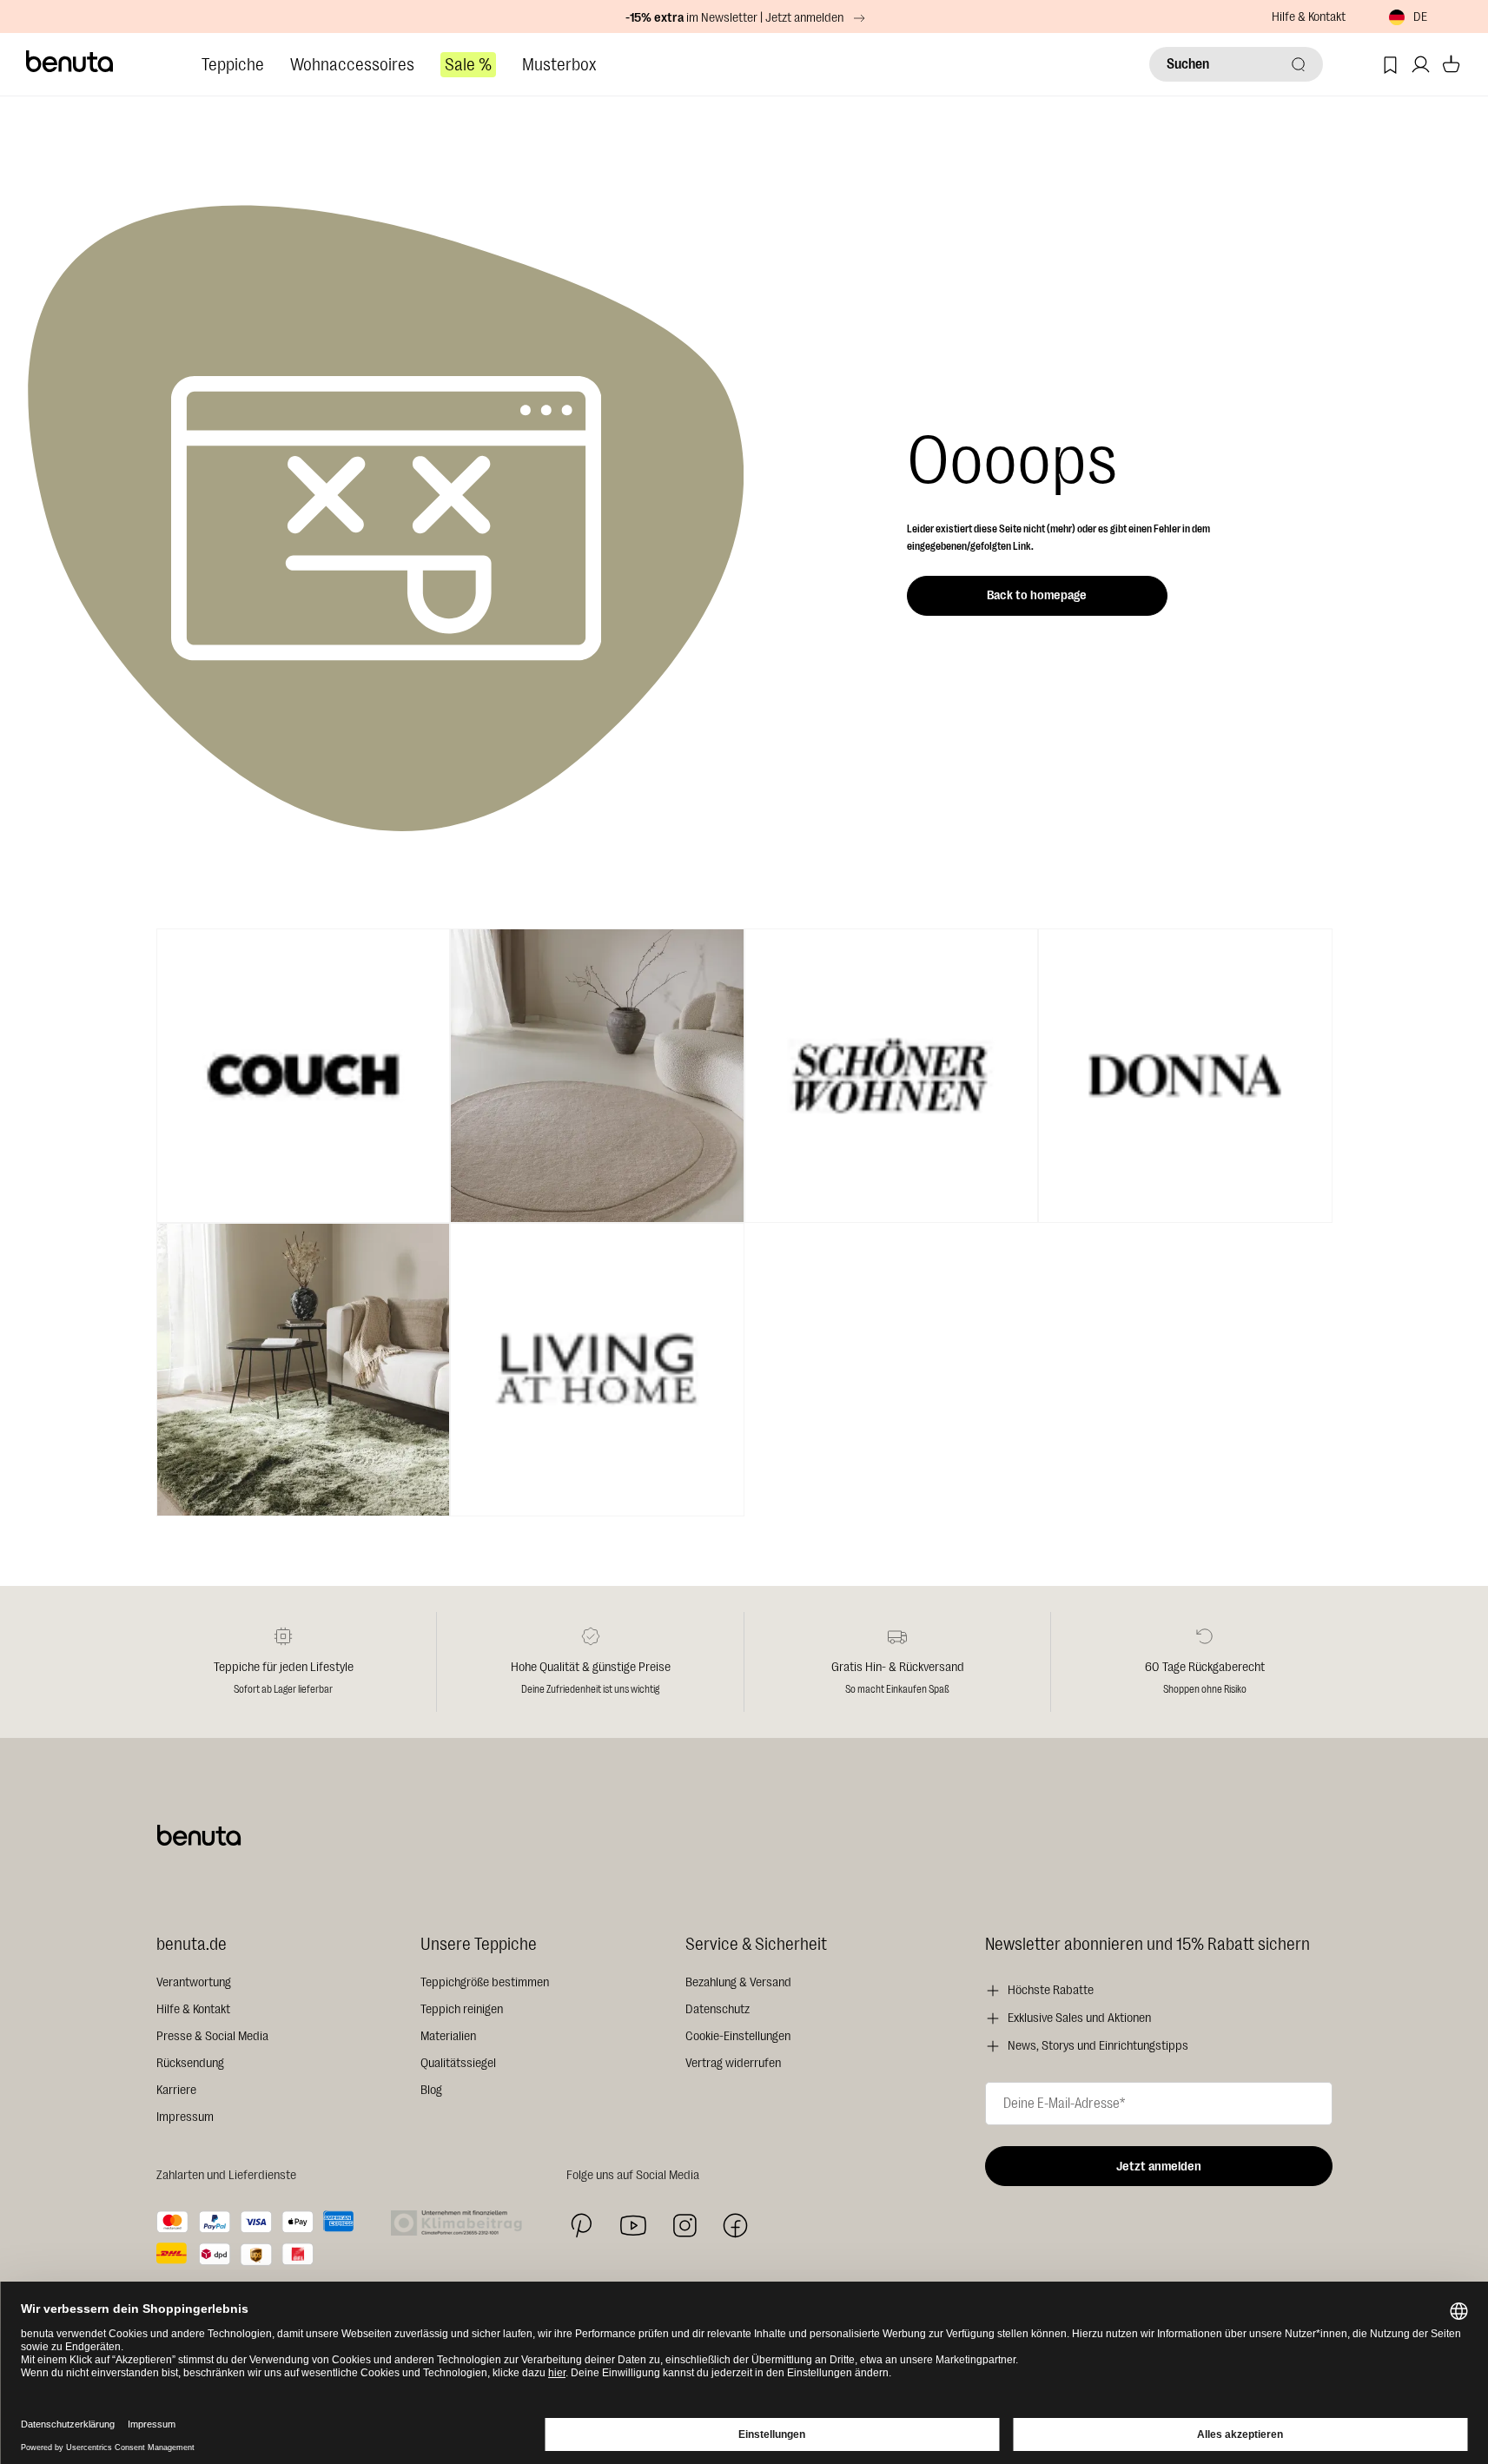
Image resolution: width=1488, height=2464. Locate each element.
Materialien (448, 2036)
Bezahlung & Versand (738, 1982)
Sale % (468, 65)
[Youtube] (633, 2226)
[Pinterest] (582, 2226)
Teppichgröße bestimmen (485, 1982)
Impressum (185, 2117)
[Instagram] (684, 2225)
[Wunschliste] (1390, 65)
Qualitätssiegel (458, 2063)
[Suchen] (1299, 64)
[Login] (1421, 65)
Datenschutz (718, 2009)
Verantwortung (194, 1982)
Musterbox (559, 65)
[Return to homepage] (70, 62)
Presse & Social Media (212, 2036)
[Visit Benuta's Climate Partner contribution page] (461, 2223)
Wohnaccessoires (352, 65)
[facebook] (735, 2226)
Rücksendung (190, 2063)
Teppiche (233, 65)
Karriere (176, 2090)
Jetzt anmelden (1159, 2167)
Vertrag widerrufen (733, 2063)
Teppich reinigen (462, 2009)
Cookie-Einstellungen (738, 2036)
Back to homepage (1037, 595)
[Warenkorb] (1451, 65)
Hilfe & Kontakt (1309, 17)
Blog (431, 2090)
